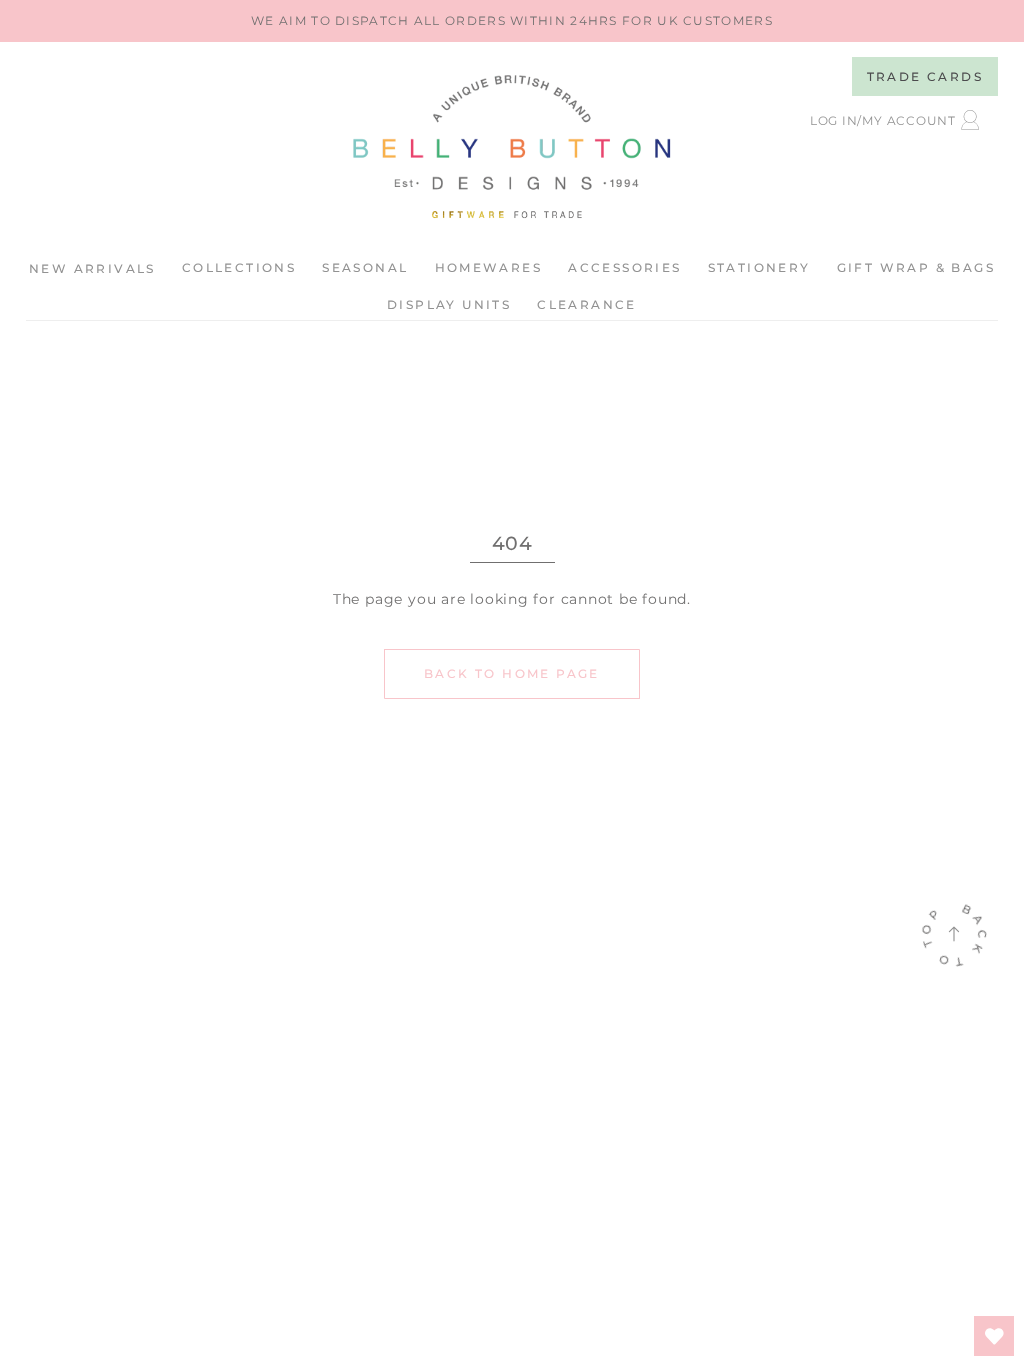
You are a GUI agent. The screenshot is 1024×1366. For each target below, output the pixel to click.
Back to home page (512, 673)
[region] (512, 21)
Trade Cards (925, 76)
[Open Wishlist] (994, 1336)
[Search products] (859, 171)
